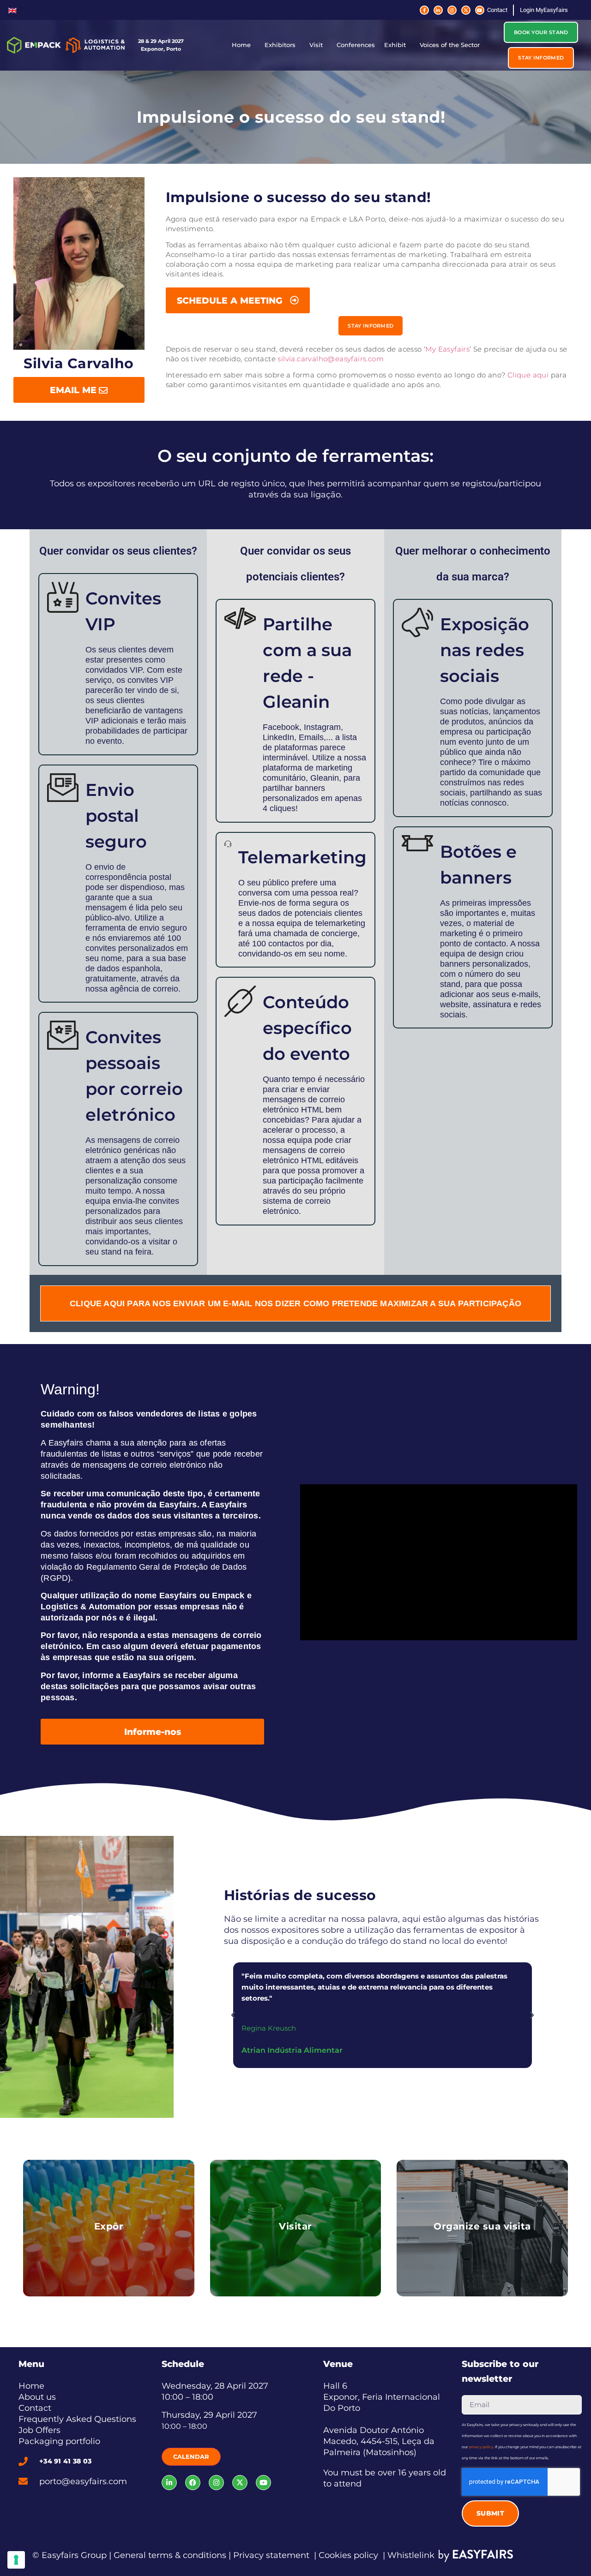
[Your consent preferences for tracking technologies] (16, 2560)
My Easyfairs (447, 349)
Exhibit (395, 45)
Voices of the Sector (450, 45)
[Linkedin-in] (438, 10)
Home (241, 45)
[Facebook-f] (424, 10)
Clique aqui (528, 375)
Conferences (356, 45)
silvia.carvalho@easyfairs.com (331, 359)
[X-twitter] (466, 10)
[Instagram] (452, 10)
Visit (316, 45)
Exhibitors (280, 45)
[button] (541, 32)
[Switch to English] (12, 10)
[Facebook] (193, 2483)
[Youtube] (480, 10)
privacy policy (481, 2447)
